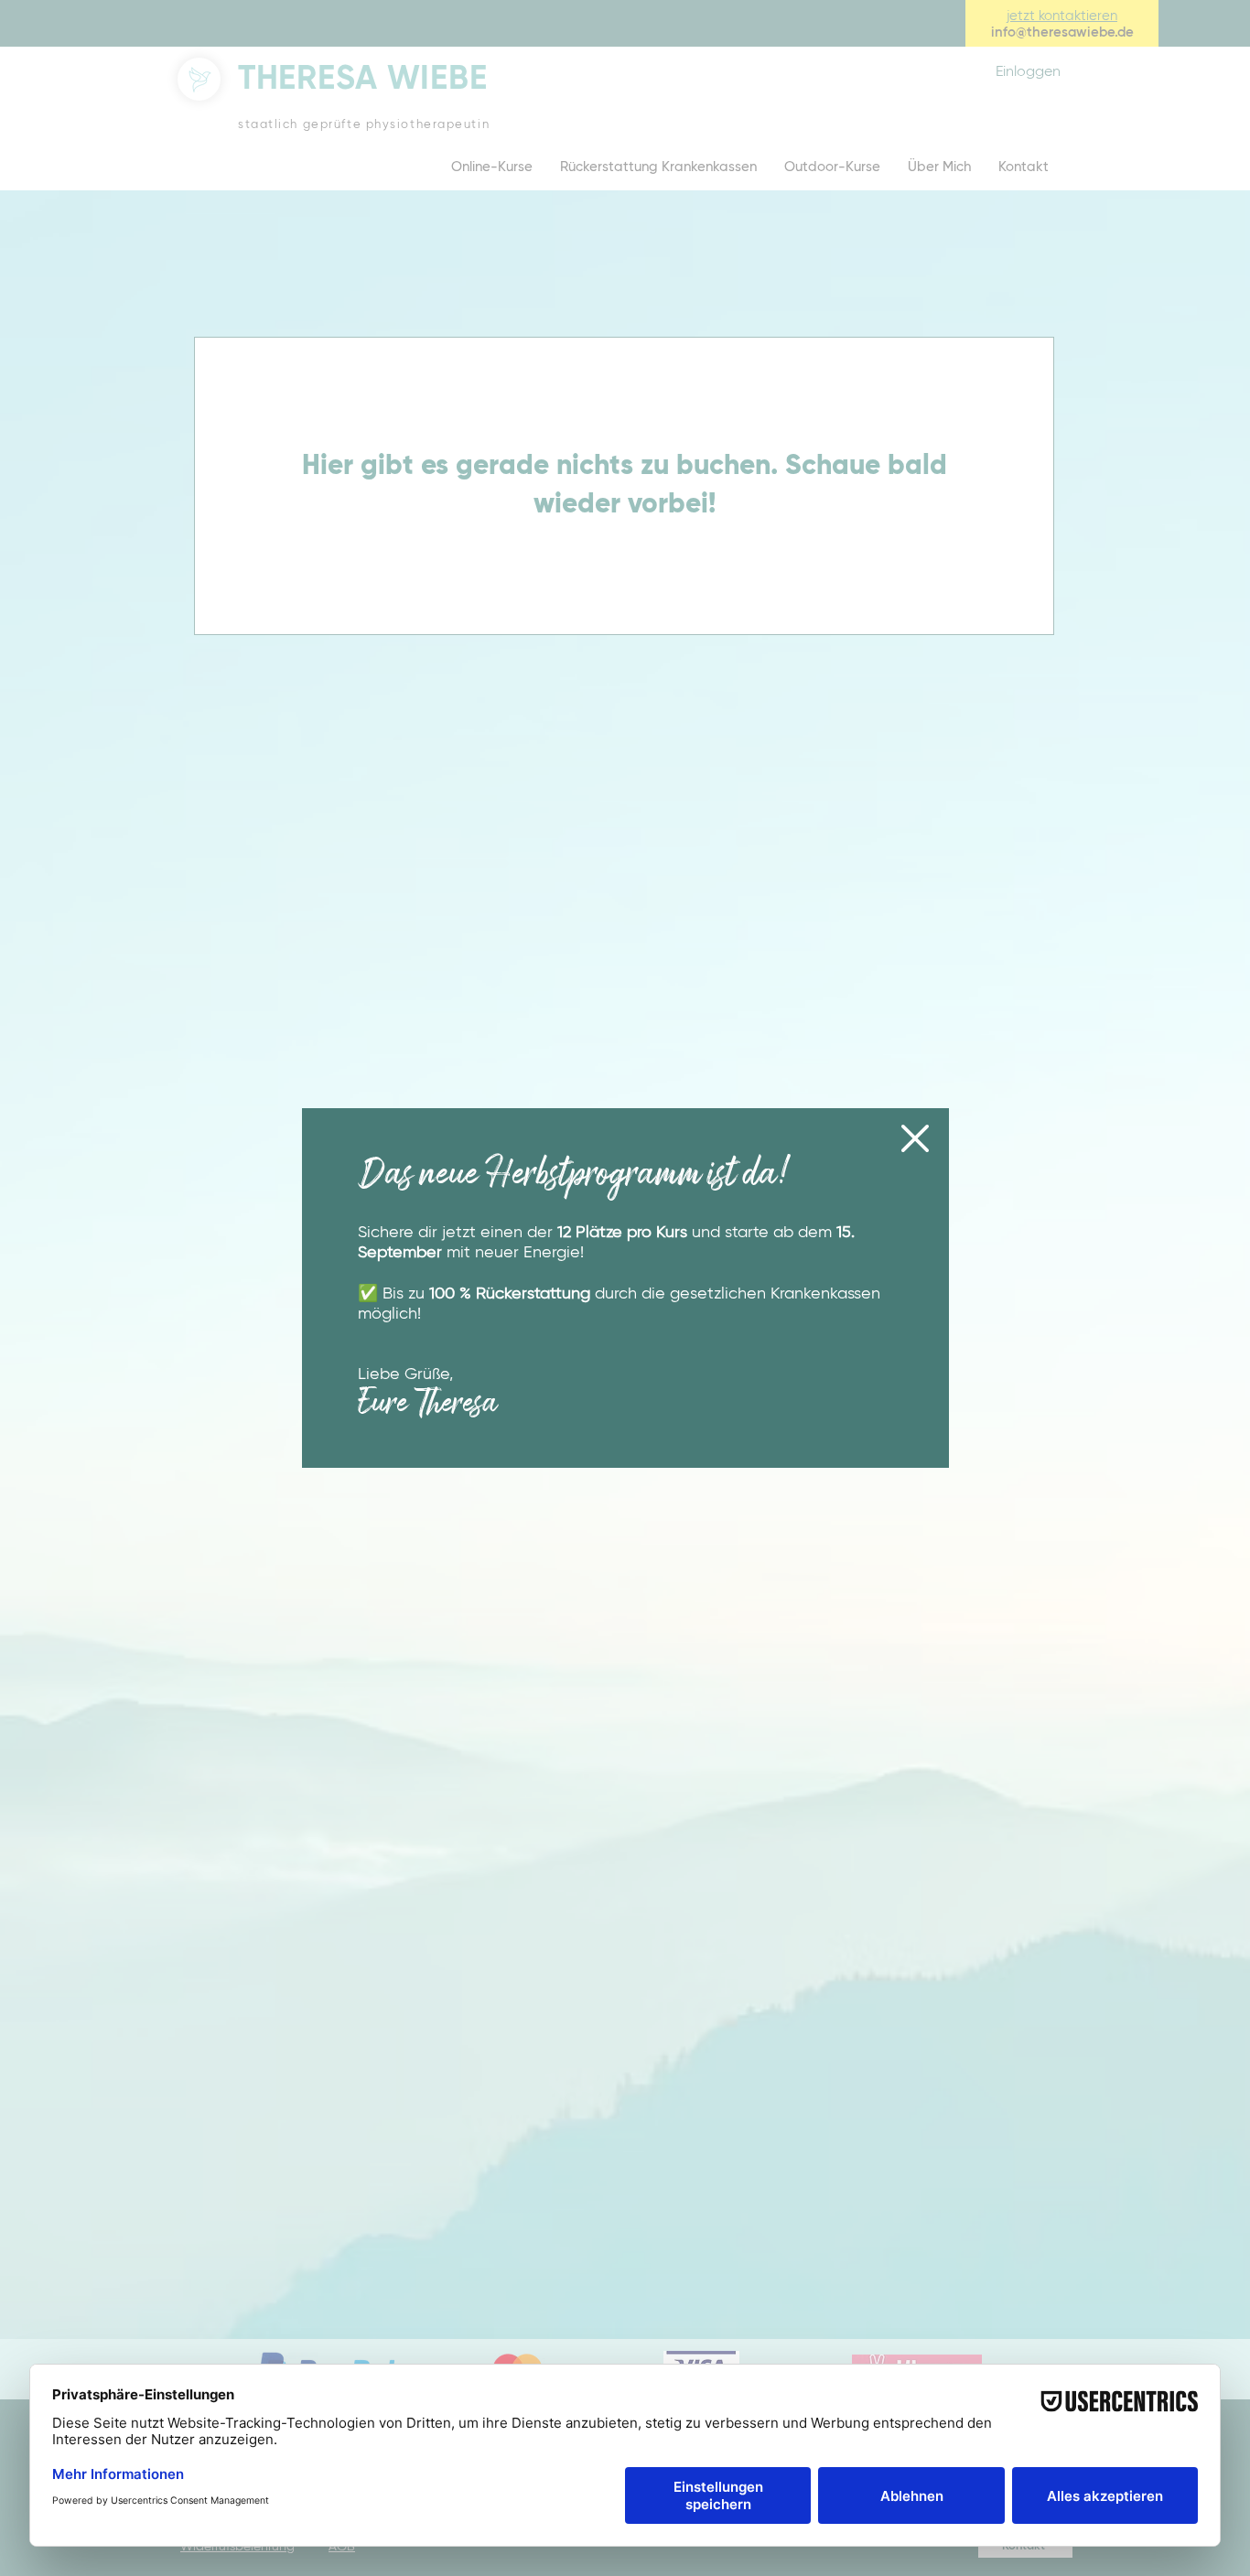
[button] (915, 1138)
